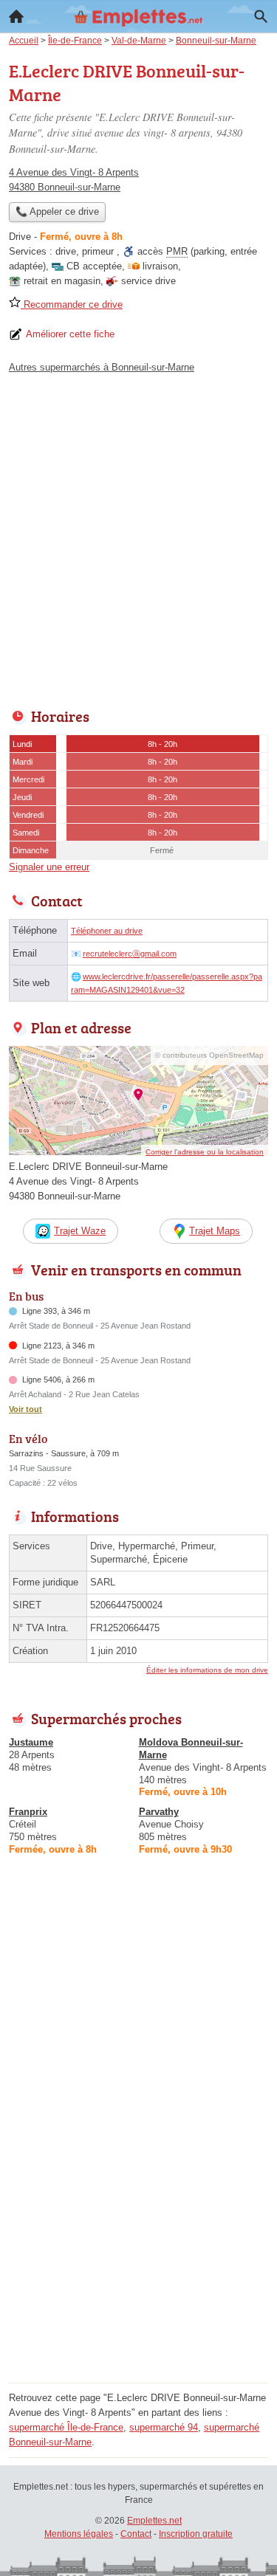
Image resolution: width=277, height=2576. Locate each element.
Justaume (31, 1742)
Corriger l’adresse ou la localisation (205, 1152)
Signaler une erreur (49, 867)
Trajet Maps (215, 1231)
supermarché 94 (164, 2427)
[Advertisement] (138, 537)
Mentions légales (79, 2534)
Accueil (16, 16)
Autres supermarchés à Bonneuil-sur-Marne (102, 367)
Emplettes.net (154, 2521)
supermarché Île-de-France (66, 2427)
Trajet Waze (80, 1231)
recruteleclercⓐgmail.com (130, 954)
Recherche (261, 16)
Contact (136, 2534)
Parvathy (159, 1812)
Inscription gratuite (196, 2534)
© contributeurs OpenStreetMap (209, 1055)
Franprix (28, 1812)
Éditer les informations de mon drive (207, 1670)
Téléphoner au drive (107, 931)
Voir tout (25, 1409)
